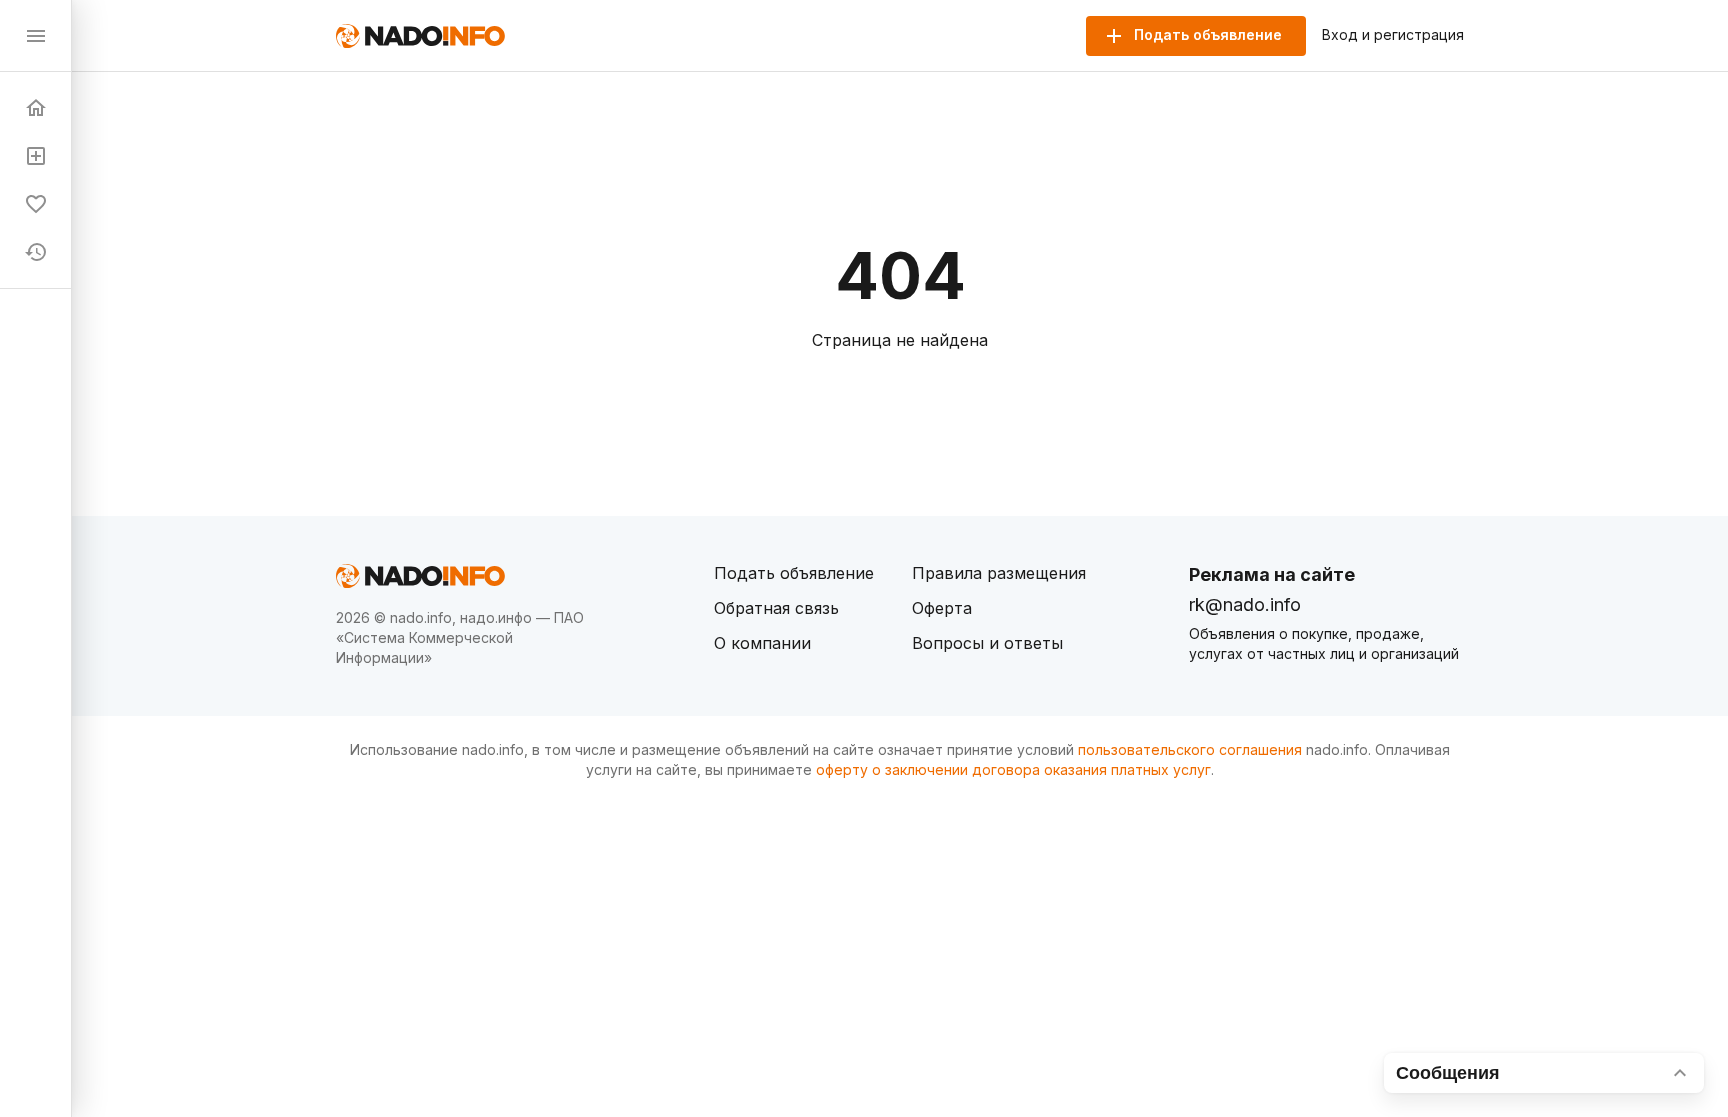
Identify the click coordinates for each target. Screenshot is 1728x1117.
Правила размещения (999, 573)
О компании (762, 643)
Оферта (942, 608)
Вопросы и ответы (987, 643)
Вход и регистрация (1393, 35)
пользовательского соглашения (1190, 749)
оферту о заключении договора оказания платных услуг (1013, 769)
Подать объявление (794, 573)
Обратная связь (776, 608)
